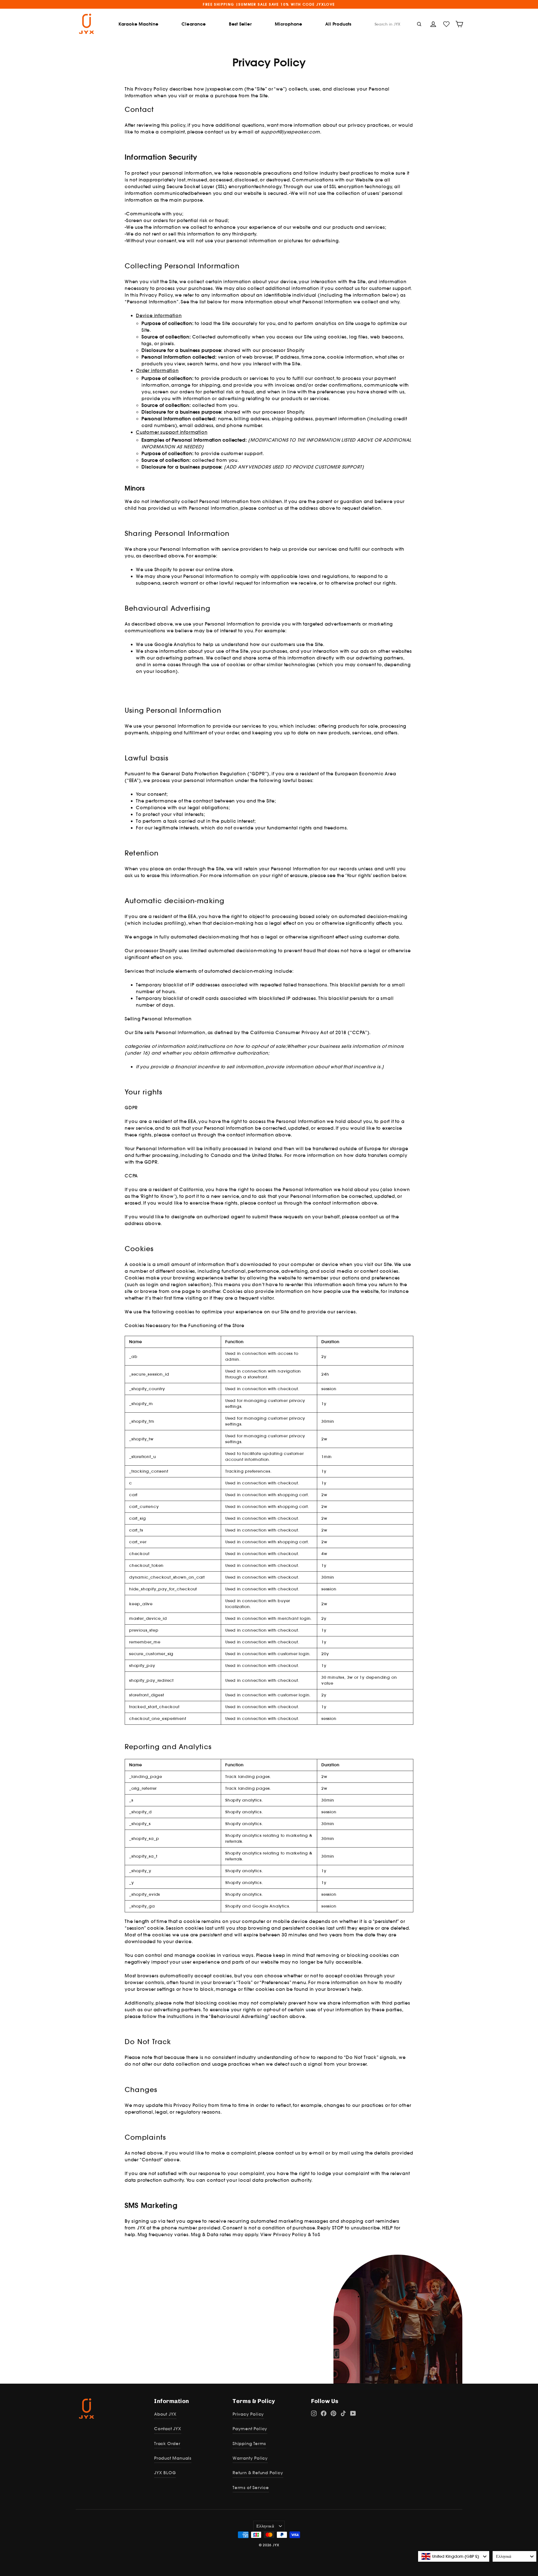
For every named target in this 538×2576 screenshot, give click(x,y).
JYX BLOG (165, 2473)
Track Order (167, 2444)
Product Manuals (173, 2458)
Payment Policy (250, 2429)
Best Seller (240, 24)
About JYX (165, 2414)
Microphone (289, 24)
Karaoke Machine (139, 24)
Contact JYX (168, 2429)
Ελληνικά (265, 2526)
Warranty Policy (250, 2458)
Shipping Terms (249, 2444)
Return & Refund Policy (258, 2473)
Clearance (194, 24)
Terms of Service (251, 2488)
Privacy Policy (248, 2414)
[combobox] (454, 2556)
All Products (338, 24)
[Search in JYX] (419, 24)
